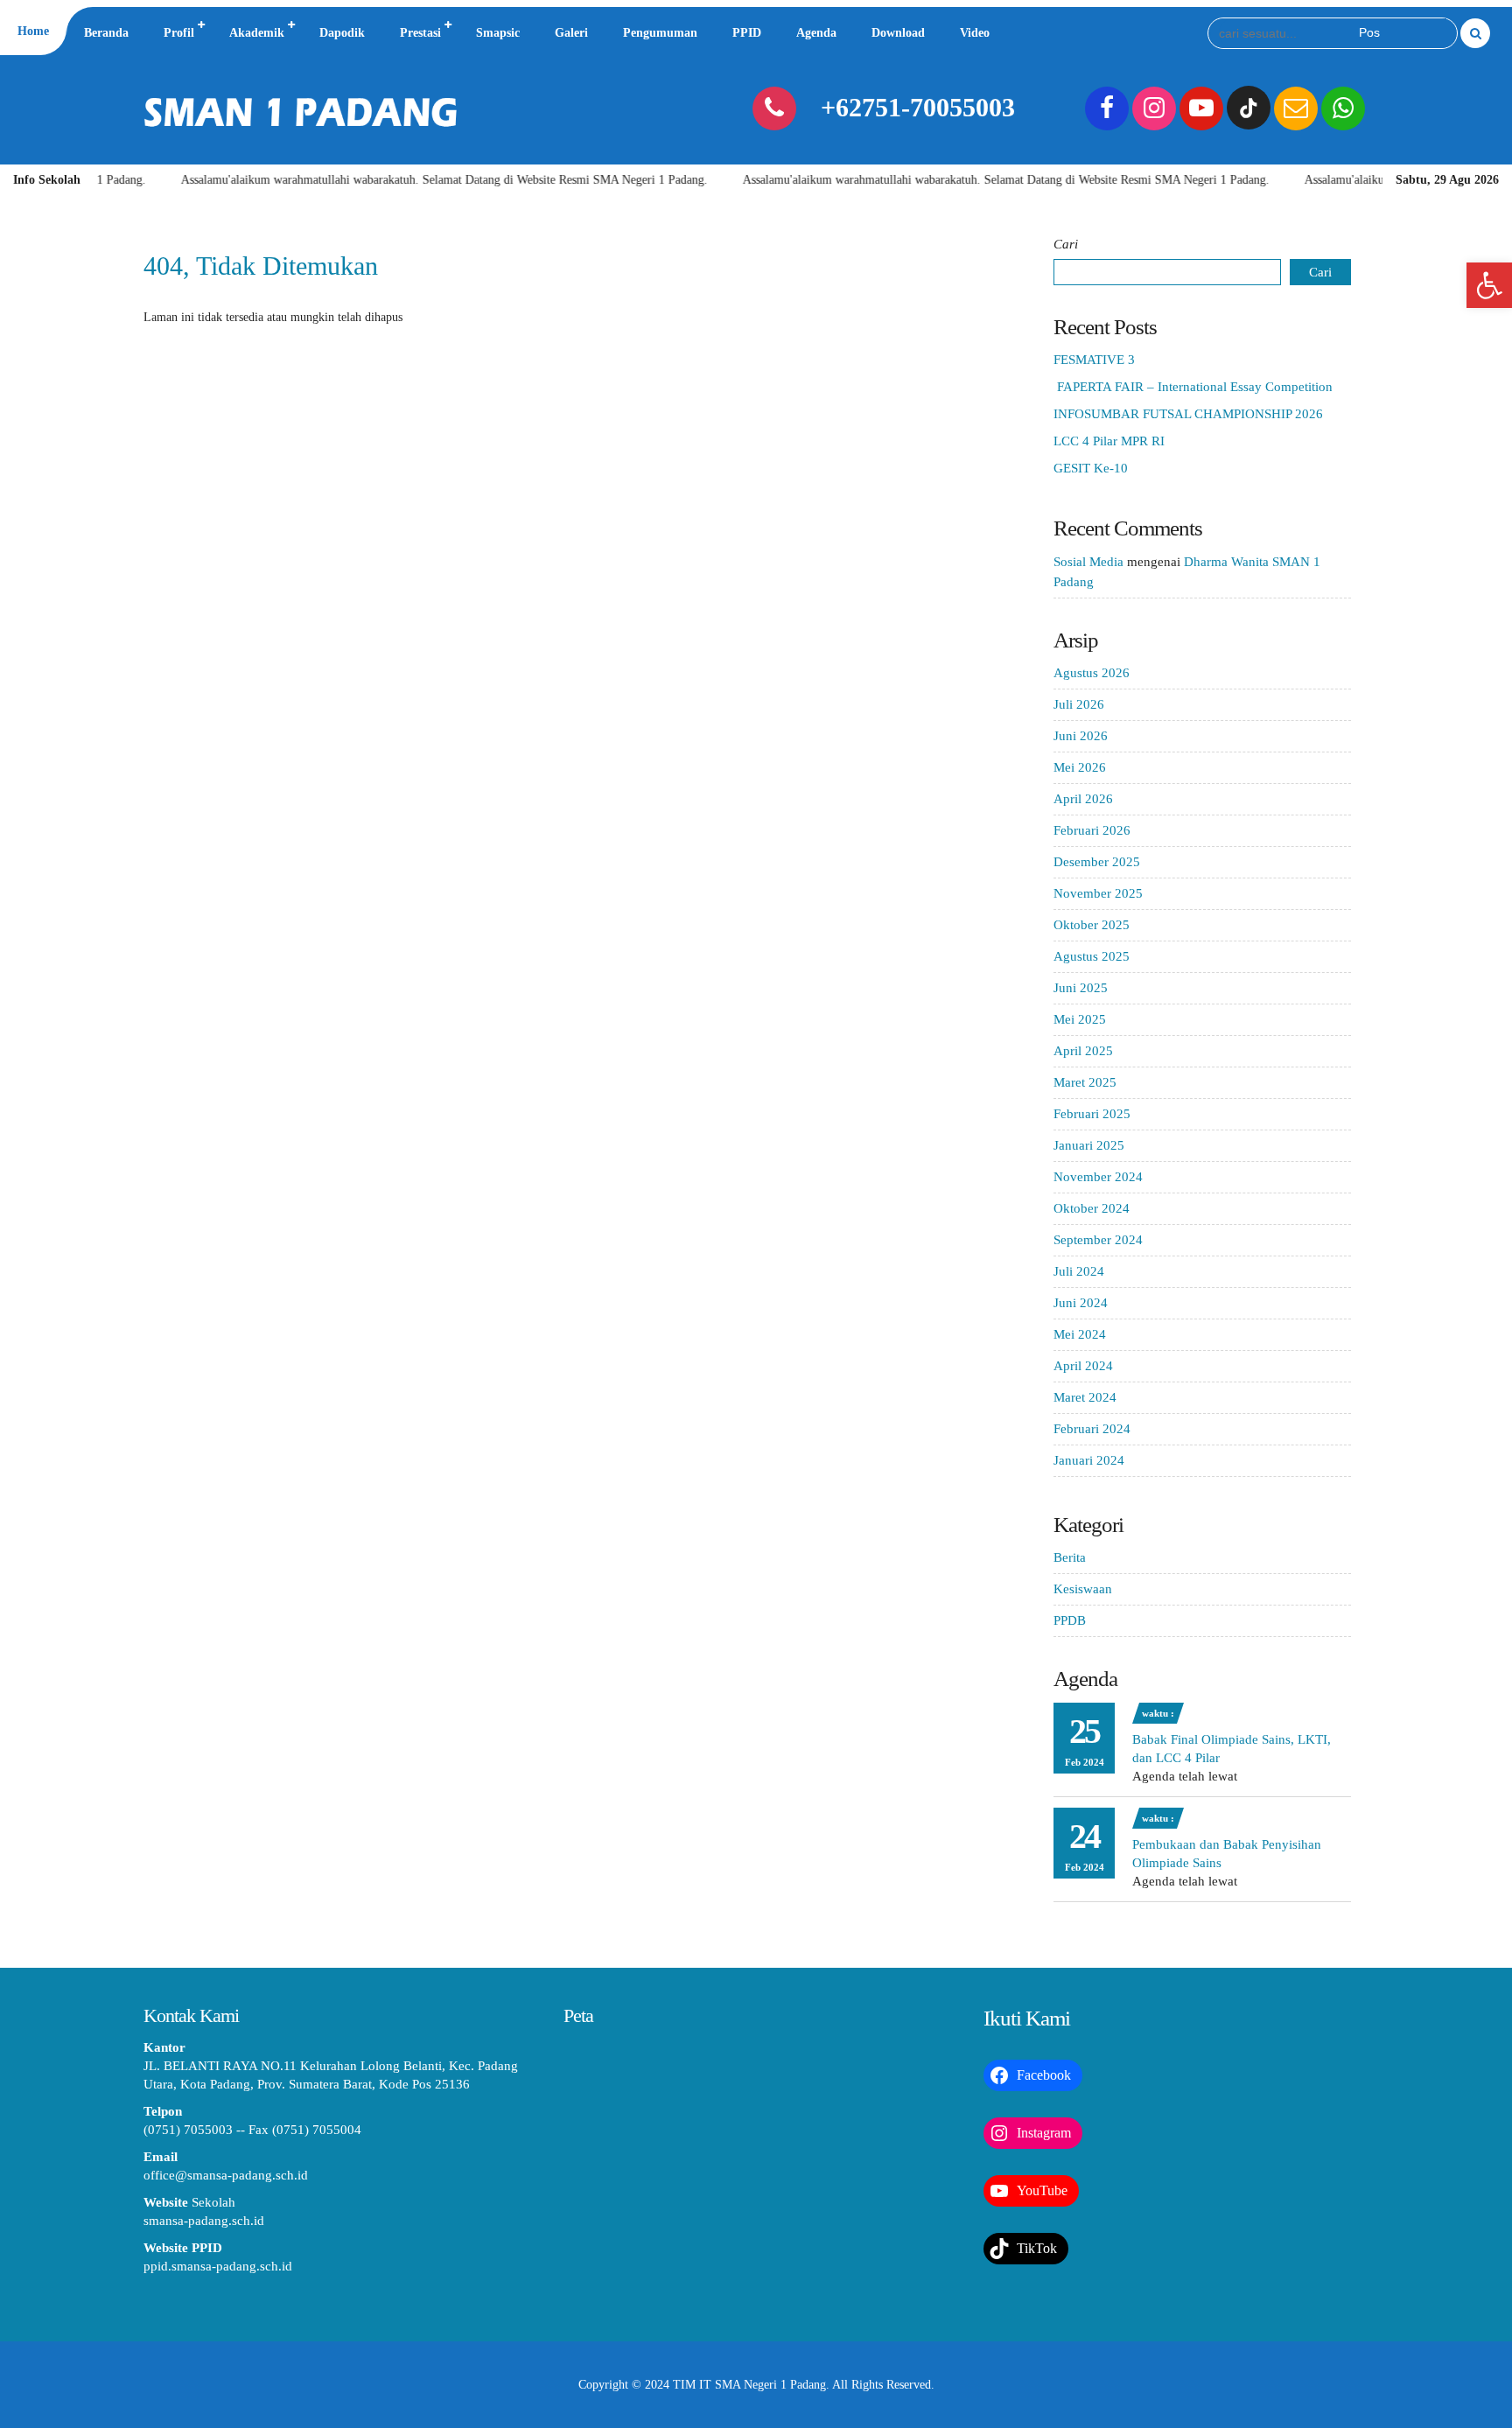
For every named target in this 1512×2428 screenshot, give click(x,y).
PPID (747, 33)
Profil (179, 33)
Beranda (106, 33)
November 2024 (1098, 1177)
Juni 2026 (1081, 736)
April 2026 (1083, 799)
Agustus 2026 (1092, 673)
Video (975, 33)
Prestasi (420, 33)
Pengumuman (660, 33)
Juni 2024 (1081, 1303)
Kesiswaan (1083, 1589)
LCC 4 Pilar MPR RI (1109, 441)
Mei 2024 (1080, 1334)
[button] (1489, 285)
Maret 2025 (1085, 1082)
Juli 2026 (1079, 704)
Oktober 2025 (1092, 925)
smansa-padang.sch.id (204, 2221)
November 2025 (1098, 893)
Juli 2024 (1079, 1271)
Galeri (571, 33)
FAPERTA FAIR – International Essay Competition (1193, 387)
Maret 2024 (1085, 1397)
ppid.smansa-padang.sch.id (218, 2266)
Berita (1070, 1557)
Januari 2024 (1089, 1460)
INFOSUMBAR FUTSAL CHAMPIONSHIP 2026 (1188, 414)
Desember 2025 (1097, 862)
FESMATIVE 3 (1094, 360)
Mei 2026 (1080, 767)
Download (898, 33)
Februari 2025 (1092, 1114)
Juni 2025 (1081, 988)
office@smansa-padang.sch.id (226, 2175)
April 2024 (1083, 1366)
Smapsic (498, 33)
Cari (1066, 244)
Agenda (816, 33)
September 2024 (1098, 1240)
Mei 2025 (1080, 1019)
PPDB (1070, 1620)
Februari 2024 (1092, 1429)
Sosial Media (1088, 562)
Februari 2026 (1092, 830)
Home (33, 31)
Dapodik (342, 33)
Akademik (257, 33)
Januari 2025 (1089, 1145)
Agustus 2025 (1092, 956)
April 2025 (1083, 1051)
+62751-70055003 (918, 107)
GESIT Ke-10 (1091, 468)
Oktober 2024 (1092, 1208)
